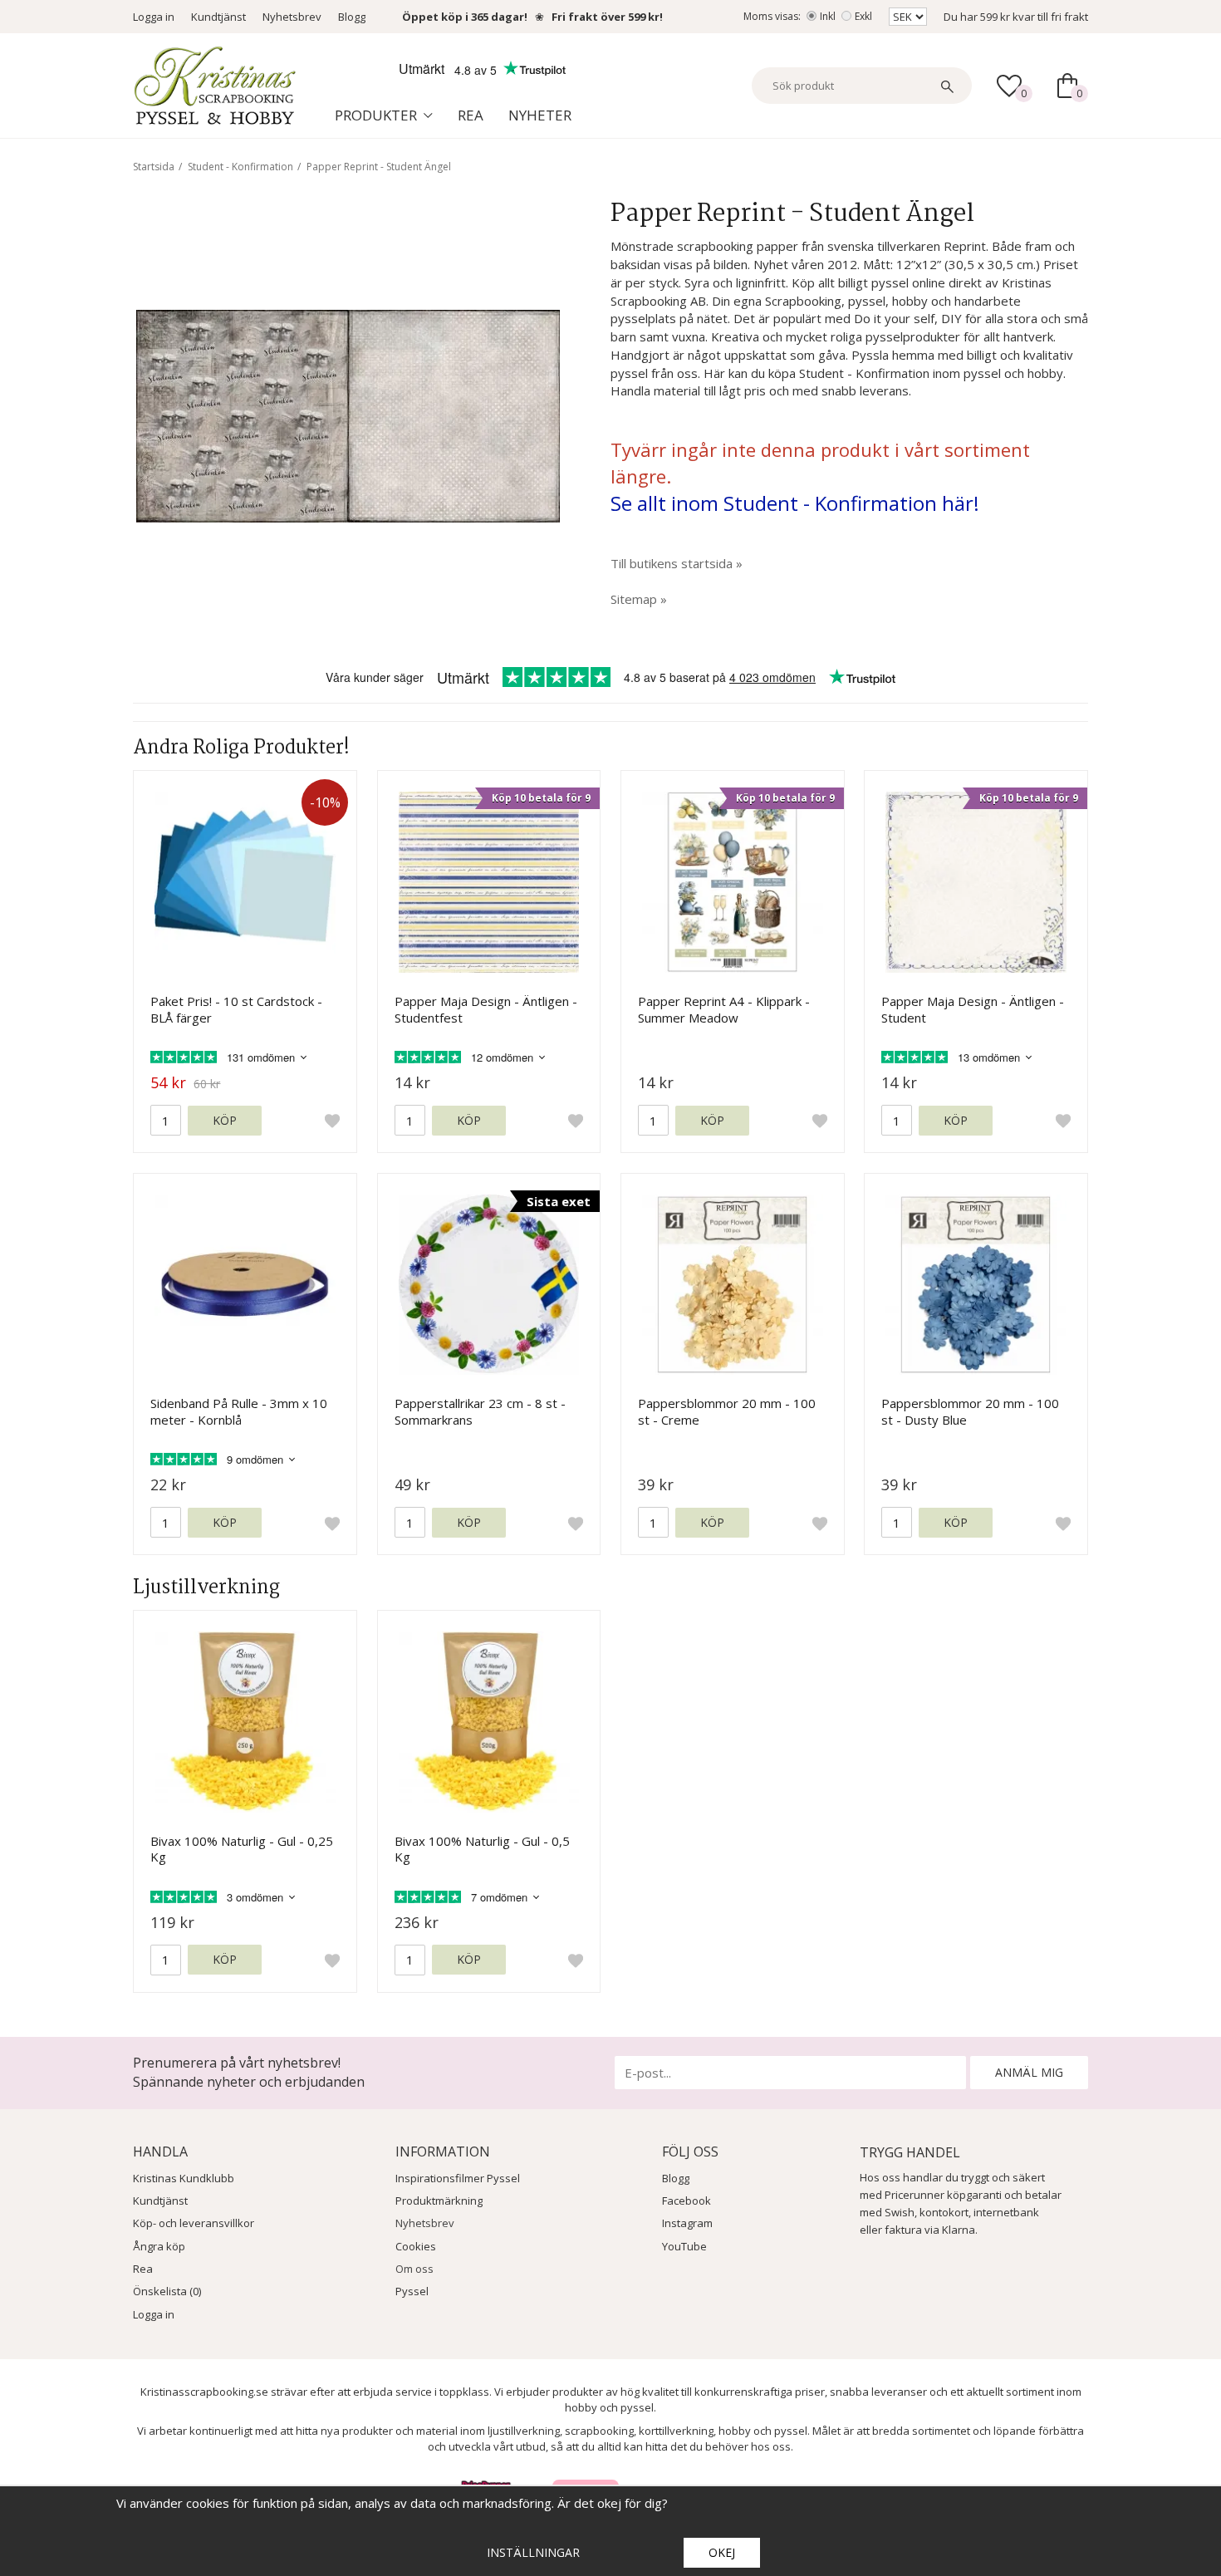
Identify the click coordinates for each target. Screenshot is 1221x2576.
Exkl (863, 16)
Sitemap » (639, 599)
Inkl (828, 16)
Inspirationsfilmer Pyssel (458, 2178)
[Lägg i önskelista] (332, 1121)
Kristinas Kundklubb (184, 2178)
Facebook (687, 2201)
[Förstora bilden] (348, 415)
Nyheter (540, 115)
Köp (225, 1120)
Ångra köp (159, 2246)
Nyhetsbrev (292, 17)
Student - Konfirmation (240, 167)
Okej (722, 2552)
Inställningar (533, 2552)
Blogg (352, 17)
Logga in (154, 17)
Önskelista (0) (167, 2291)
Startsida (154, 167)
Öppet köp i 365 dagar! (465, 17)
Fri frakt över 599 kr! (607, 17)
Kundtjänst (218, 17)
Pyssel (412, 2291)
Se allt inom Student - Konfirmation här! (795, 503)
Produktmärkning (439, 2201)
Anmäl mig (1029, 2072)
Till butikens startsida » (677, 563)
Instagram (687, 2223)
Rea (471, 115)
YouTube (684, 2246)
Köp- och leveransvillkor (194, 2223)
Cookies (416, 2246)
